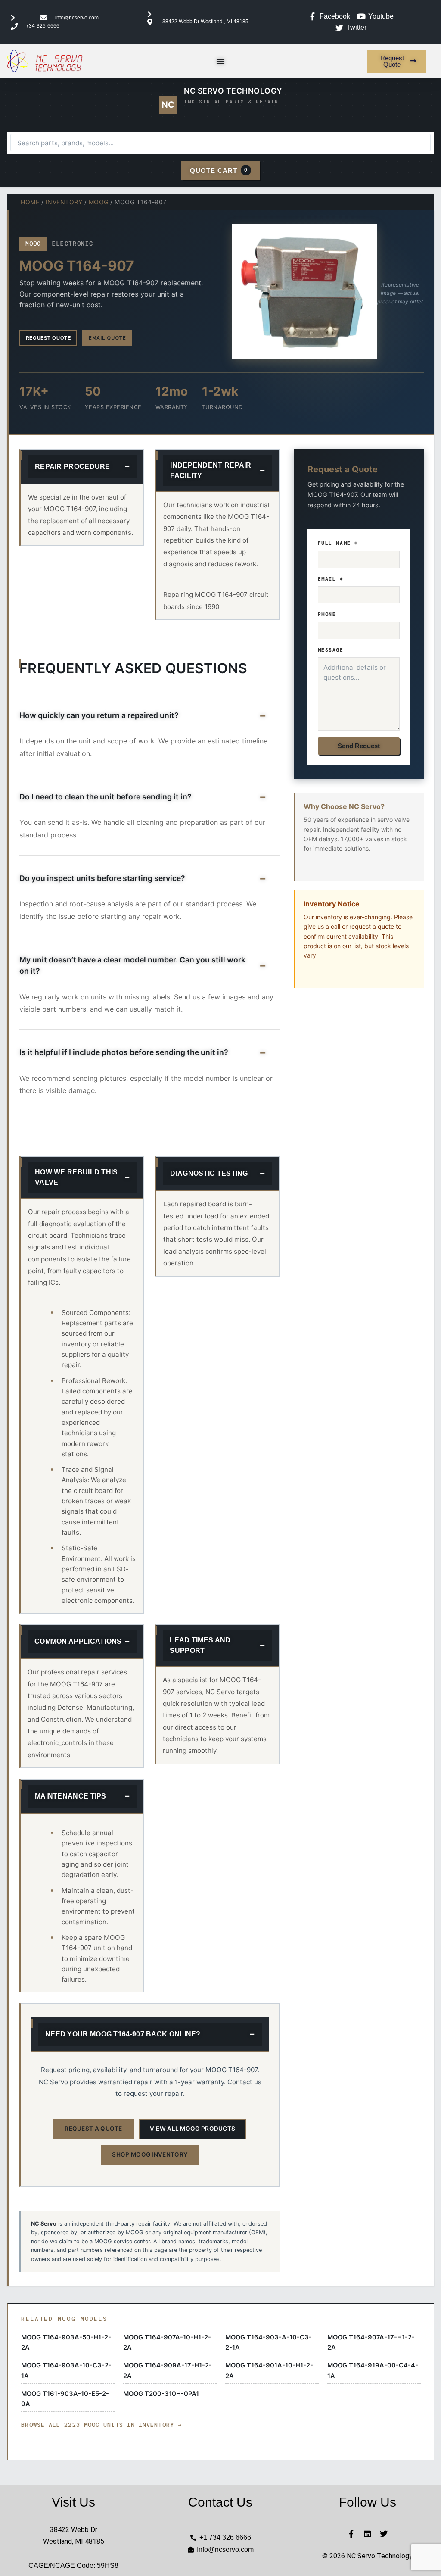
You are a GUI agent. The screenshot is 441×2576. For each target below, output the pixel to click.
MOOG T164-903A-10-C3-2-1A (66, 2370)
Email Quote (107, 338)
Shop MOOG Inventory (150, 2154)
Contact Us (220, 2502)
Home (30, 202)
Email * (331, 579)
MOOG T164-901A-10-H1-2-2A (269, 2370)
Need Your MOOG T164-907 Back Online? (123, 2034)
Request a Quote (93, 2129)
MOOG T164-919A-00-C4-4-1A (373, 2370)
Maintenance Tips (71, 1796)
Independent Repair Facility (211, 470)
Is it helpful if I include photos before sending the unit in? (124, 1052)
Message (331, 650)
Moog (99, 202)
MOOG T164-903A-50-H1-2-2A (66, 2342)
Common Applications (78, 1641)
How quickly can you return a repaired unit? (99, 715)
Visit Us (73, 2502)
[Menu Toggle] (220, 61)
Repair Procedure (73, 467)
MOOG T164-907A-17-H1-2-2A (371, 2342)
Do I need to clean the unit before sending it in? (106, 797)
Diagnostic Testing (209, 1173)
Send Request (359, 746)
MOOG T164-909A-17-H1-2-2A (168, 2370)
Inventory (64, 202)
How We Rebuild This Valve (76, 1177)
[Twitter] (384, 2534)
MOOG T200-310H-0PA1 (161, 2394)
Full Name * (338, 543)
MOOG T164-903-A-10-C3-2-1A (269, 2342)
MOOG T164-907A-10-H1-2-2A (167, 2342)
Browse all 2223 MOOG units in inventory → (101, 2425)
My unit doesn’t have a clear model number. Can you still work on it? (132, 965)
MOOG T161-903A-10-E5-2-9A (65, 2399)
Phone (327, 614)
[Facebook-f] (351, 2534)
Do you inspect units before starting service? (102, 878)
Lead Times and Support (200, 1645)
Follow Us (368, 2502)
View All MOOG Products (193, 2129)
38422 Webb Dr (74, 2530)
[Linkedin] (367, 2534)
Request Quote (48, 338)
